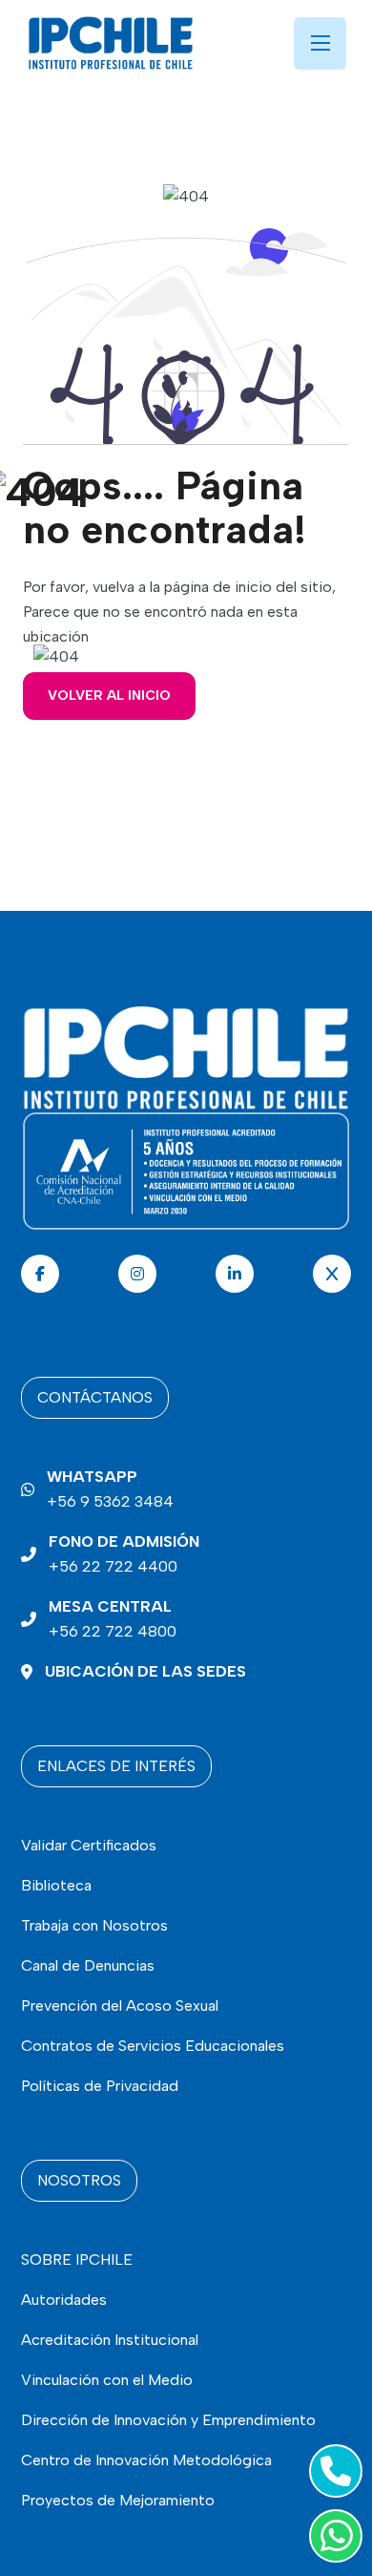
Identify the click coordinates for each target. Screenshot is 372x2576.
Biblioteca (56, 1885)
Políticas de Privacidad (100, 2086)
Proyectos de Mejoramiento (118, 2500)
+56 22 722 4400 (124, 1554)
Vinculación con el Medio (107, 2380)
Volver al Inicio (109, 696)
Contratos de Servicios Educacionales (153, 2046)
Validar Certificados (89, 1845)
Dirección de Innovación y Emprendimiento (168, 2420)
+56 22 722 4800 (113, 1619)
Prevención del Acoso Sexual (120, 2006)
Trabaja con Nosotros (94, 1925)
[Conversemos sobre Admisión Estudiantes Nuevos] (332, 2471)
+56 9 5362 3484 (110, 1489)
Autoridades (64, 2300)
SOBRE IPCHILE (77, 2259)
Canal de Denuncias (88, 1965)
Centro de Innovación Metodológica (146, 2460)
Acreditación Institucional (110, 2340)
